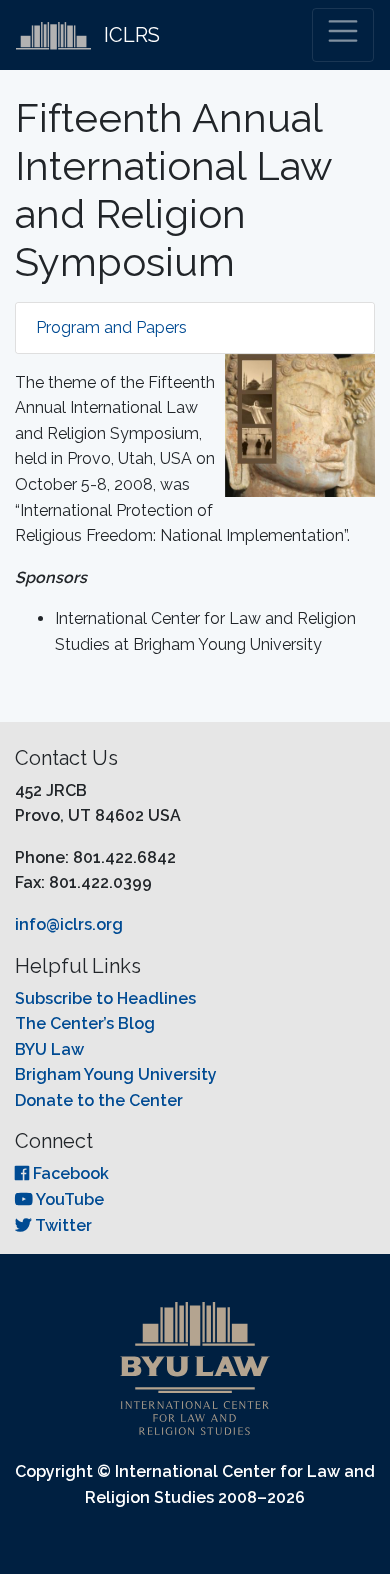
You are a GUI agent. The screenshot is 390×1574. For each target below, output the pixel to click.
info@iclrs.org (69, 924)
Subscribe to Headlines (105, 998)
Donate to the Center (99, 1100)
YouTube (68, 1199)
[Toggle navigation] (343, 35)
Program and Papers (111, 327)
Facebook (69, 1173)
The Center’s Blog (85, 1023)
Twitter (61, 1225)
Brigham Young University (116, 1074)
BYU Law (49, 1049)
